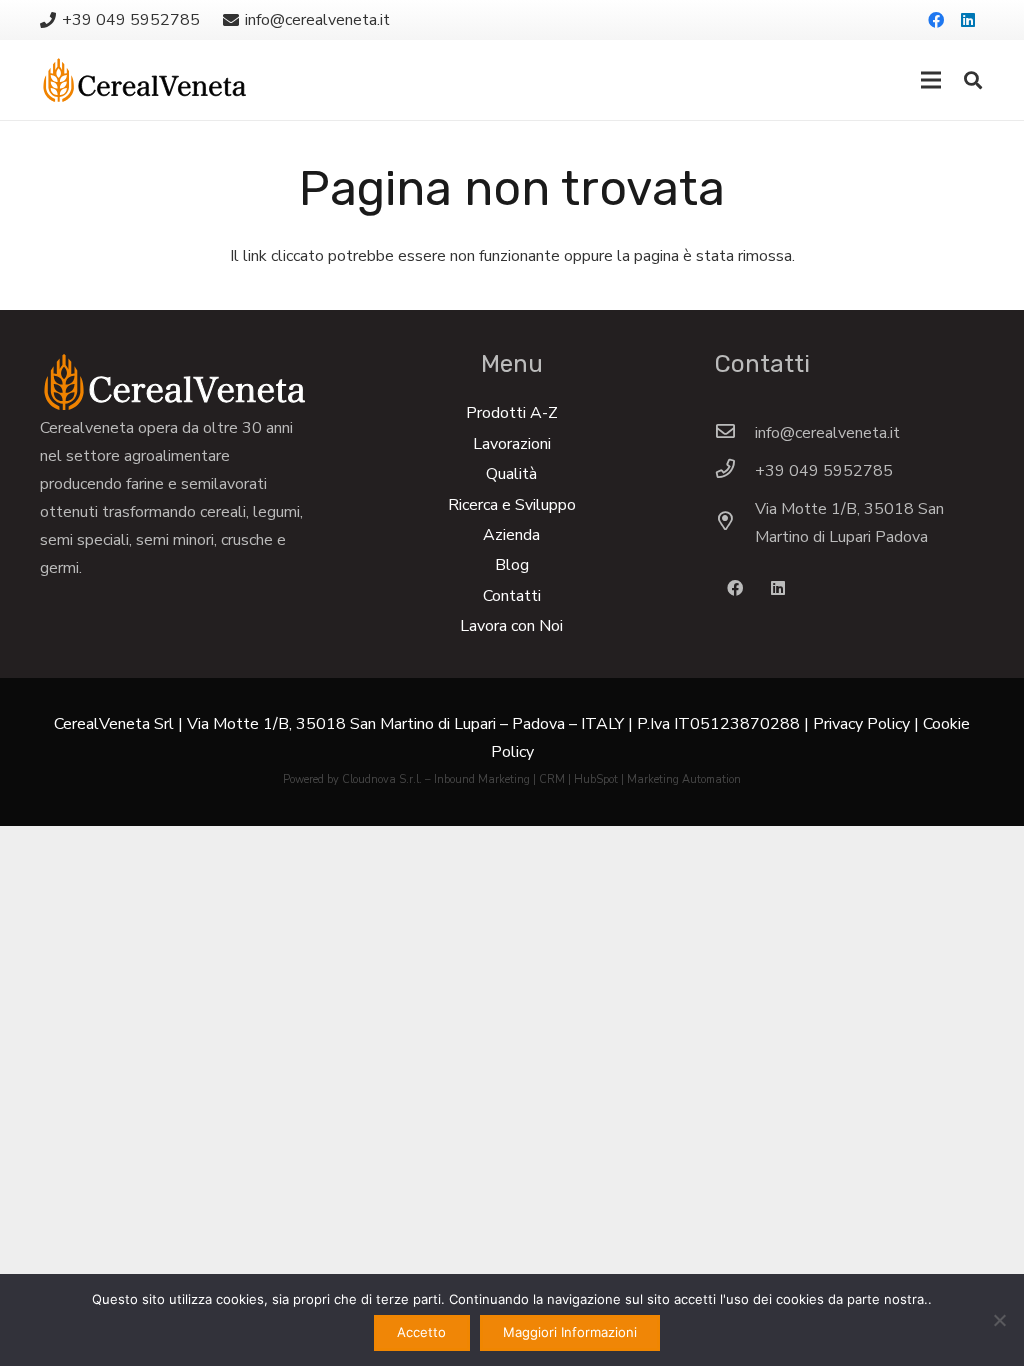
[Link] (144, 80)
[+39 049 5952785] (735, 471)
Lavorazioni (512, 444)
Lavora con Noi (511, 626)
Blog (512, 565)
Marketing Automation (684, 779)
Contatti (512, 596)
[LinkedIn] (968, 20)
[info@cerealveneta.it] (735, 433)
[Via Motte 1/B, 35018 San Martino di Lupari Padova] (735, 523)
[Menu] (931, 80)
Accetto (421, 1332)
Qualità (511, 474)
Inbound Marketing (482, 779)
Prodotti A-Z (512, 413)
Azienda (511, 535)
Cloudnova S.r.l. (382, 779)
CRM (552, 779)
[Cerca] (973, 80)
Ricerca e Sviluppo (512, 505)
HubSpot (596, 779)
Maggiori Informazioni (570, 1332)
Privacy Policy (861, 724)
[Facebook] (936, 20)
